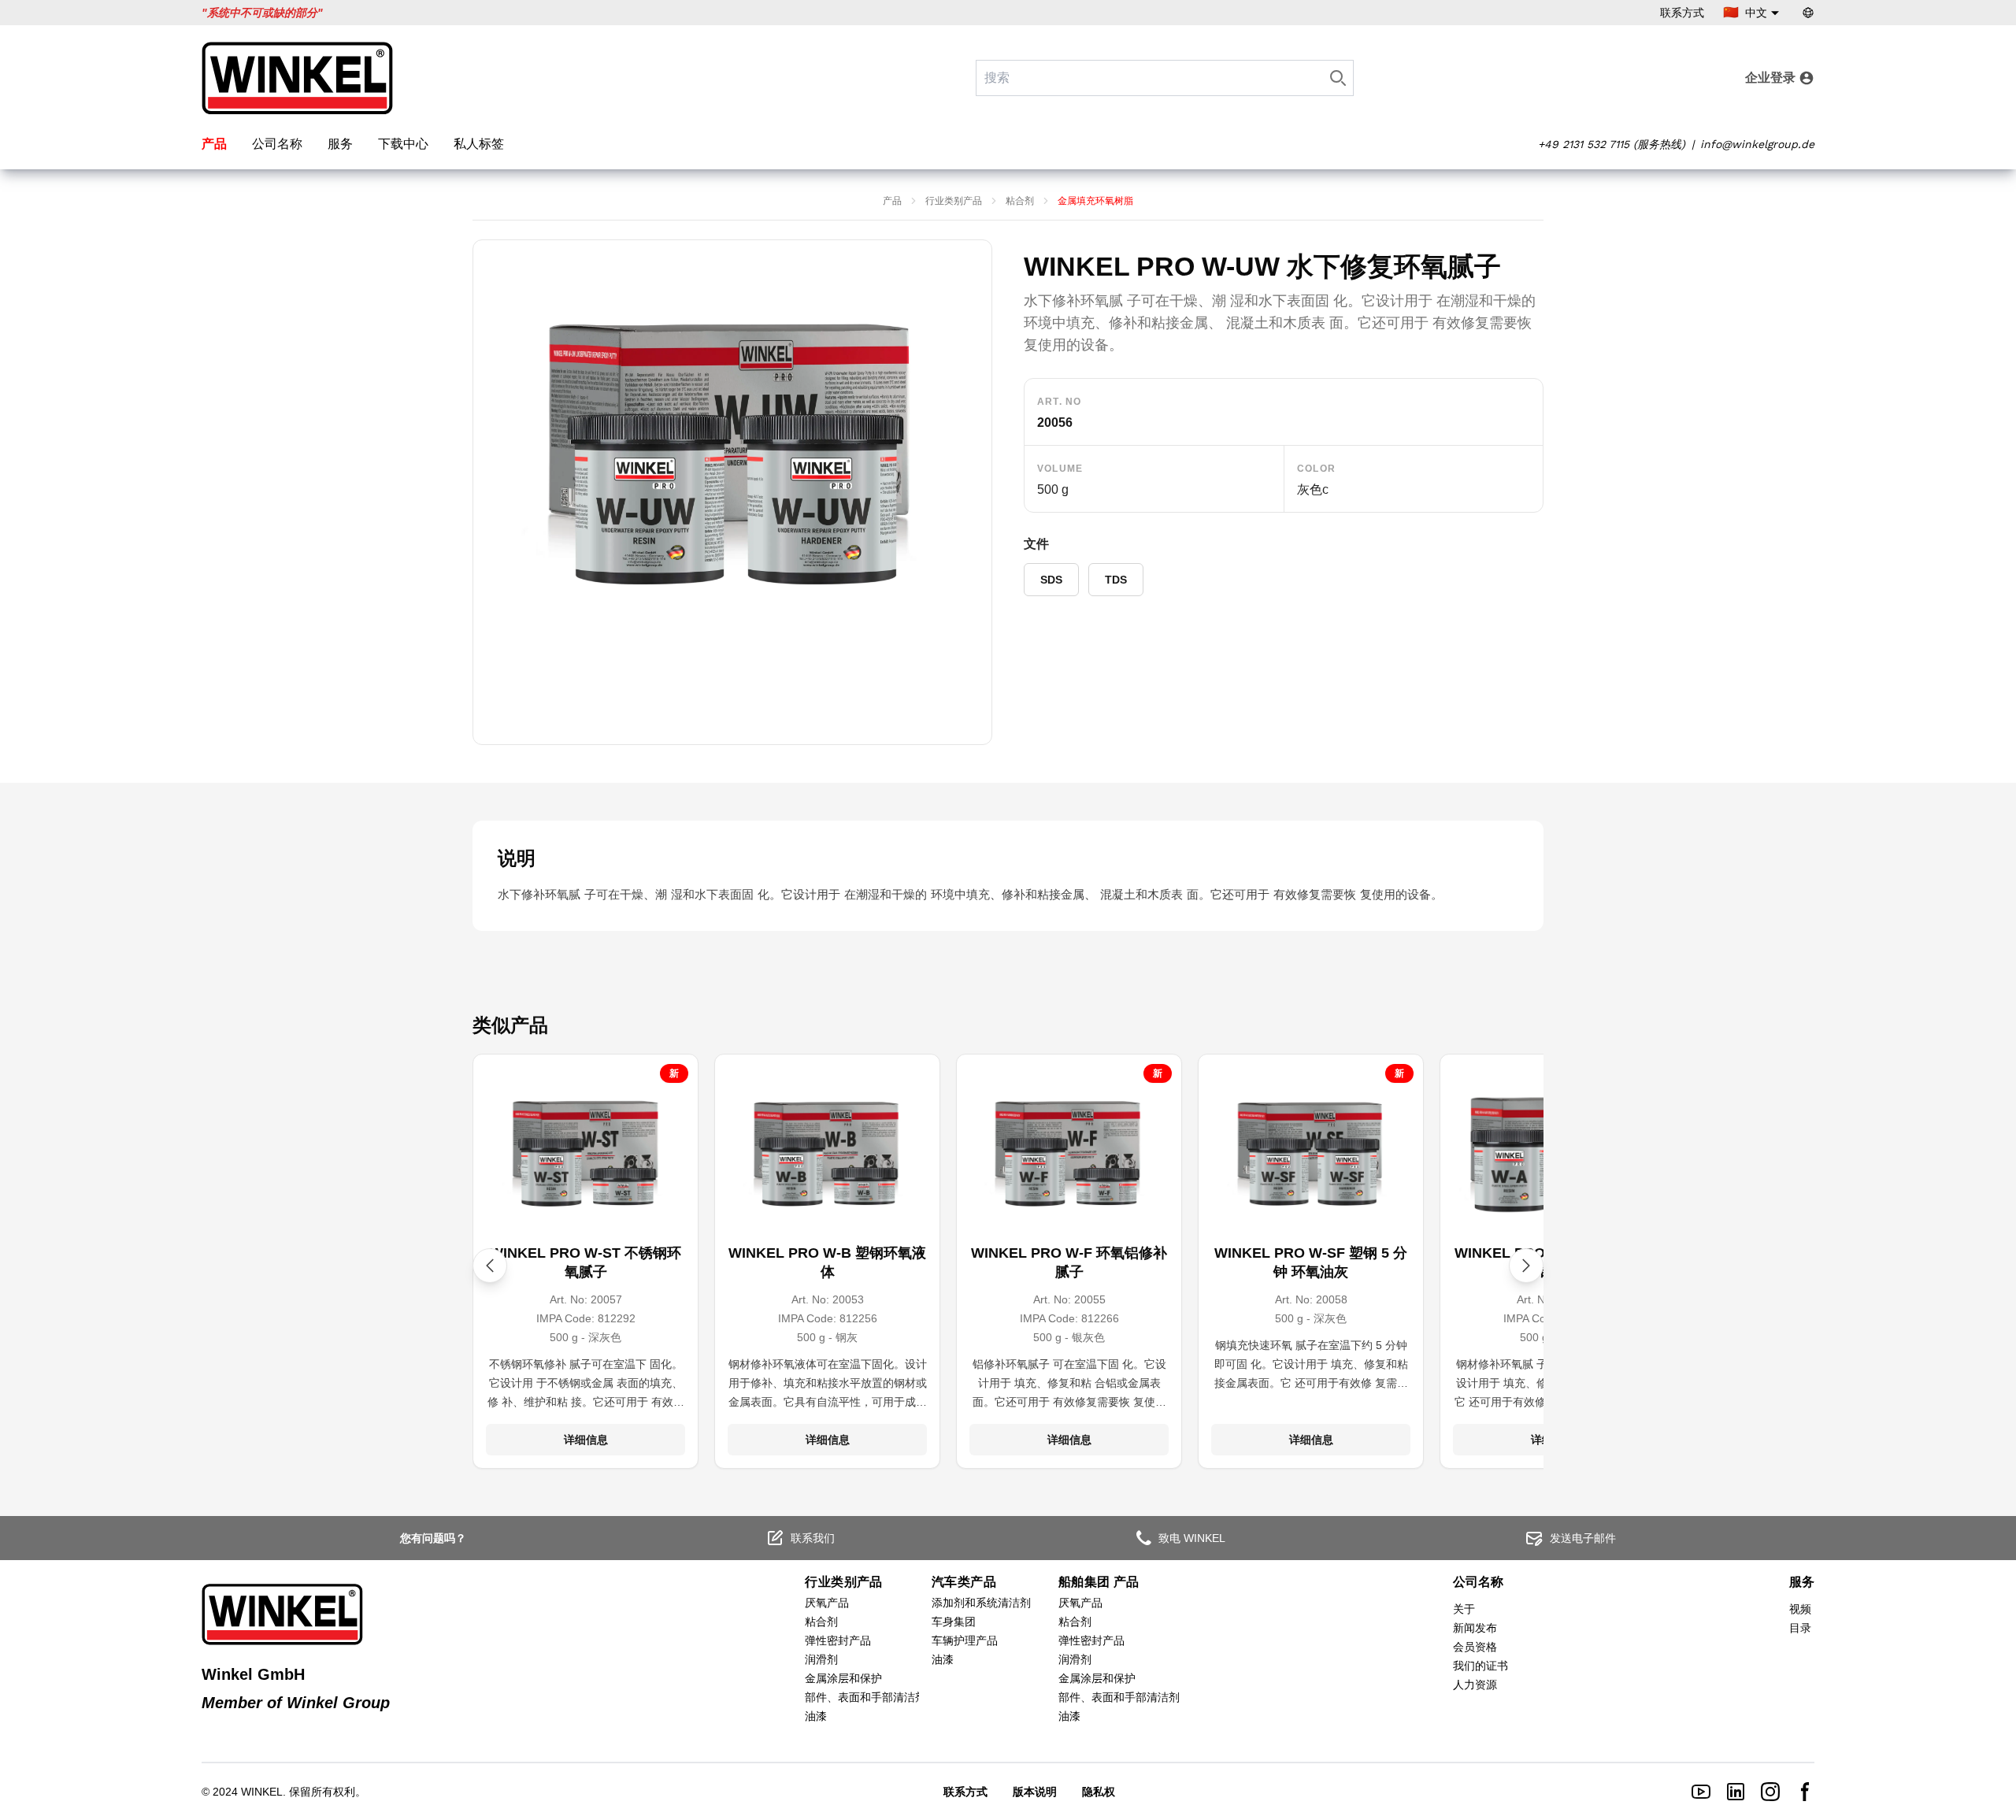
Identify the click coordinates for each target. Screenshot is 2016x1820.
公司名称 (277, 144)
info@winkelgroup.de (1757, 144)
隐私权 (1099, 1792)
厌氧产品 (827, 1603)
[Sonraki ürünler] (1526, 1266)
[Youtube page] (1701, 1792)
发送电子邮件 (1583, 1538)
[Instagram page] (1770, 1792)
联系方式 (1682, 13)
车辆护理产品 (965, 1640)
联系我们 (813, 1538)
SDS (1051, 580)
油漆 (816, 1716)
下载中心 (403, 144)
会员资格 (1475, 1647)
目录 (1800, 1628)
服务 (340, 144)
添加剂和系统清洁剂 (981, 1603)
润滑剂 (821, 1659)
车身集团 (954, 1622)
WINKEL (262, 1792)
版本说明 (1035, 1792)
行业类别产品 (954, 201)
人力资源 (1475, 1685)
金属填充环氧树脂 (1095, 201)
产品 (214, 144)
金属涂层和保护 (843, 1678)
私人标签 (479, 144)
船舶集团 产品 (1099, 1582)
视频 (1800, 1609)
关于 (1464, 1609)
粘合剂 (1020, 201)
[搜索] (1338, 78)
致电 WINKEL (1192, 1538)
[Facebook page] (1805, 1792)
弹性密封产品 (838, 1640)
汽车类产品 (964, 1582)
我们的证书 (1480, 1666)
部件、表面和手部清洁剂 (865, 1697)
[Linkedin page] (1736, 1792)
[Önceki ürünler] (490, 1266)
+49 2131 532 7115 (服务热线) (1612, 144)
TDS (1116, 580)
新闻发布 (1475, 1628)
